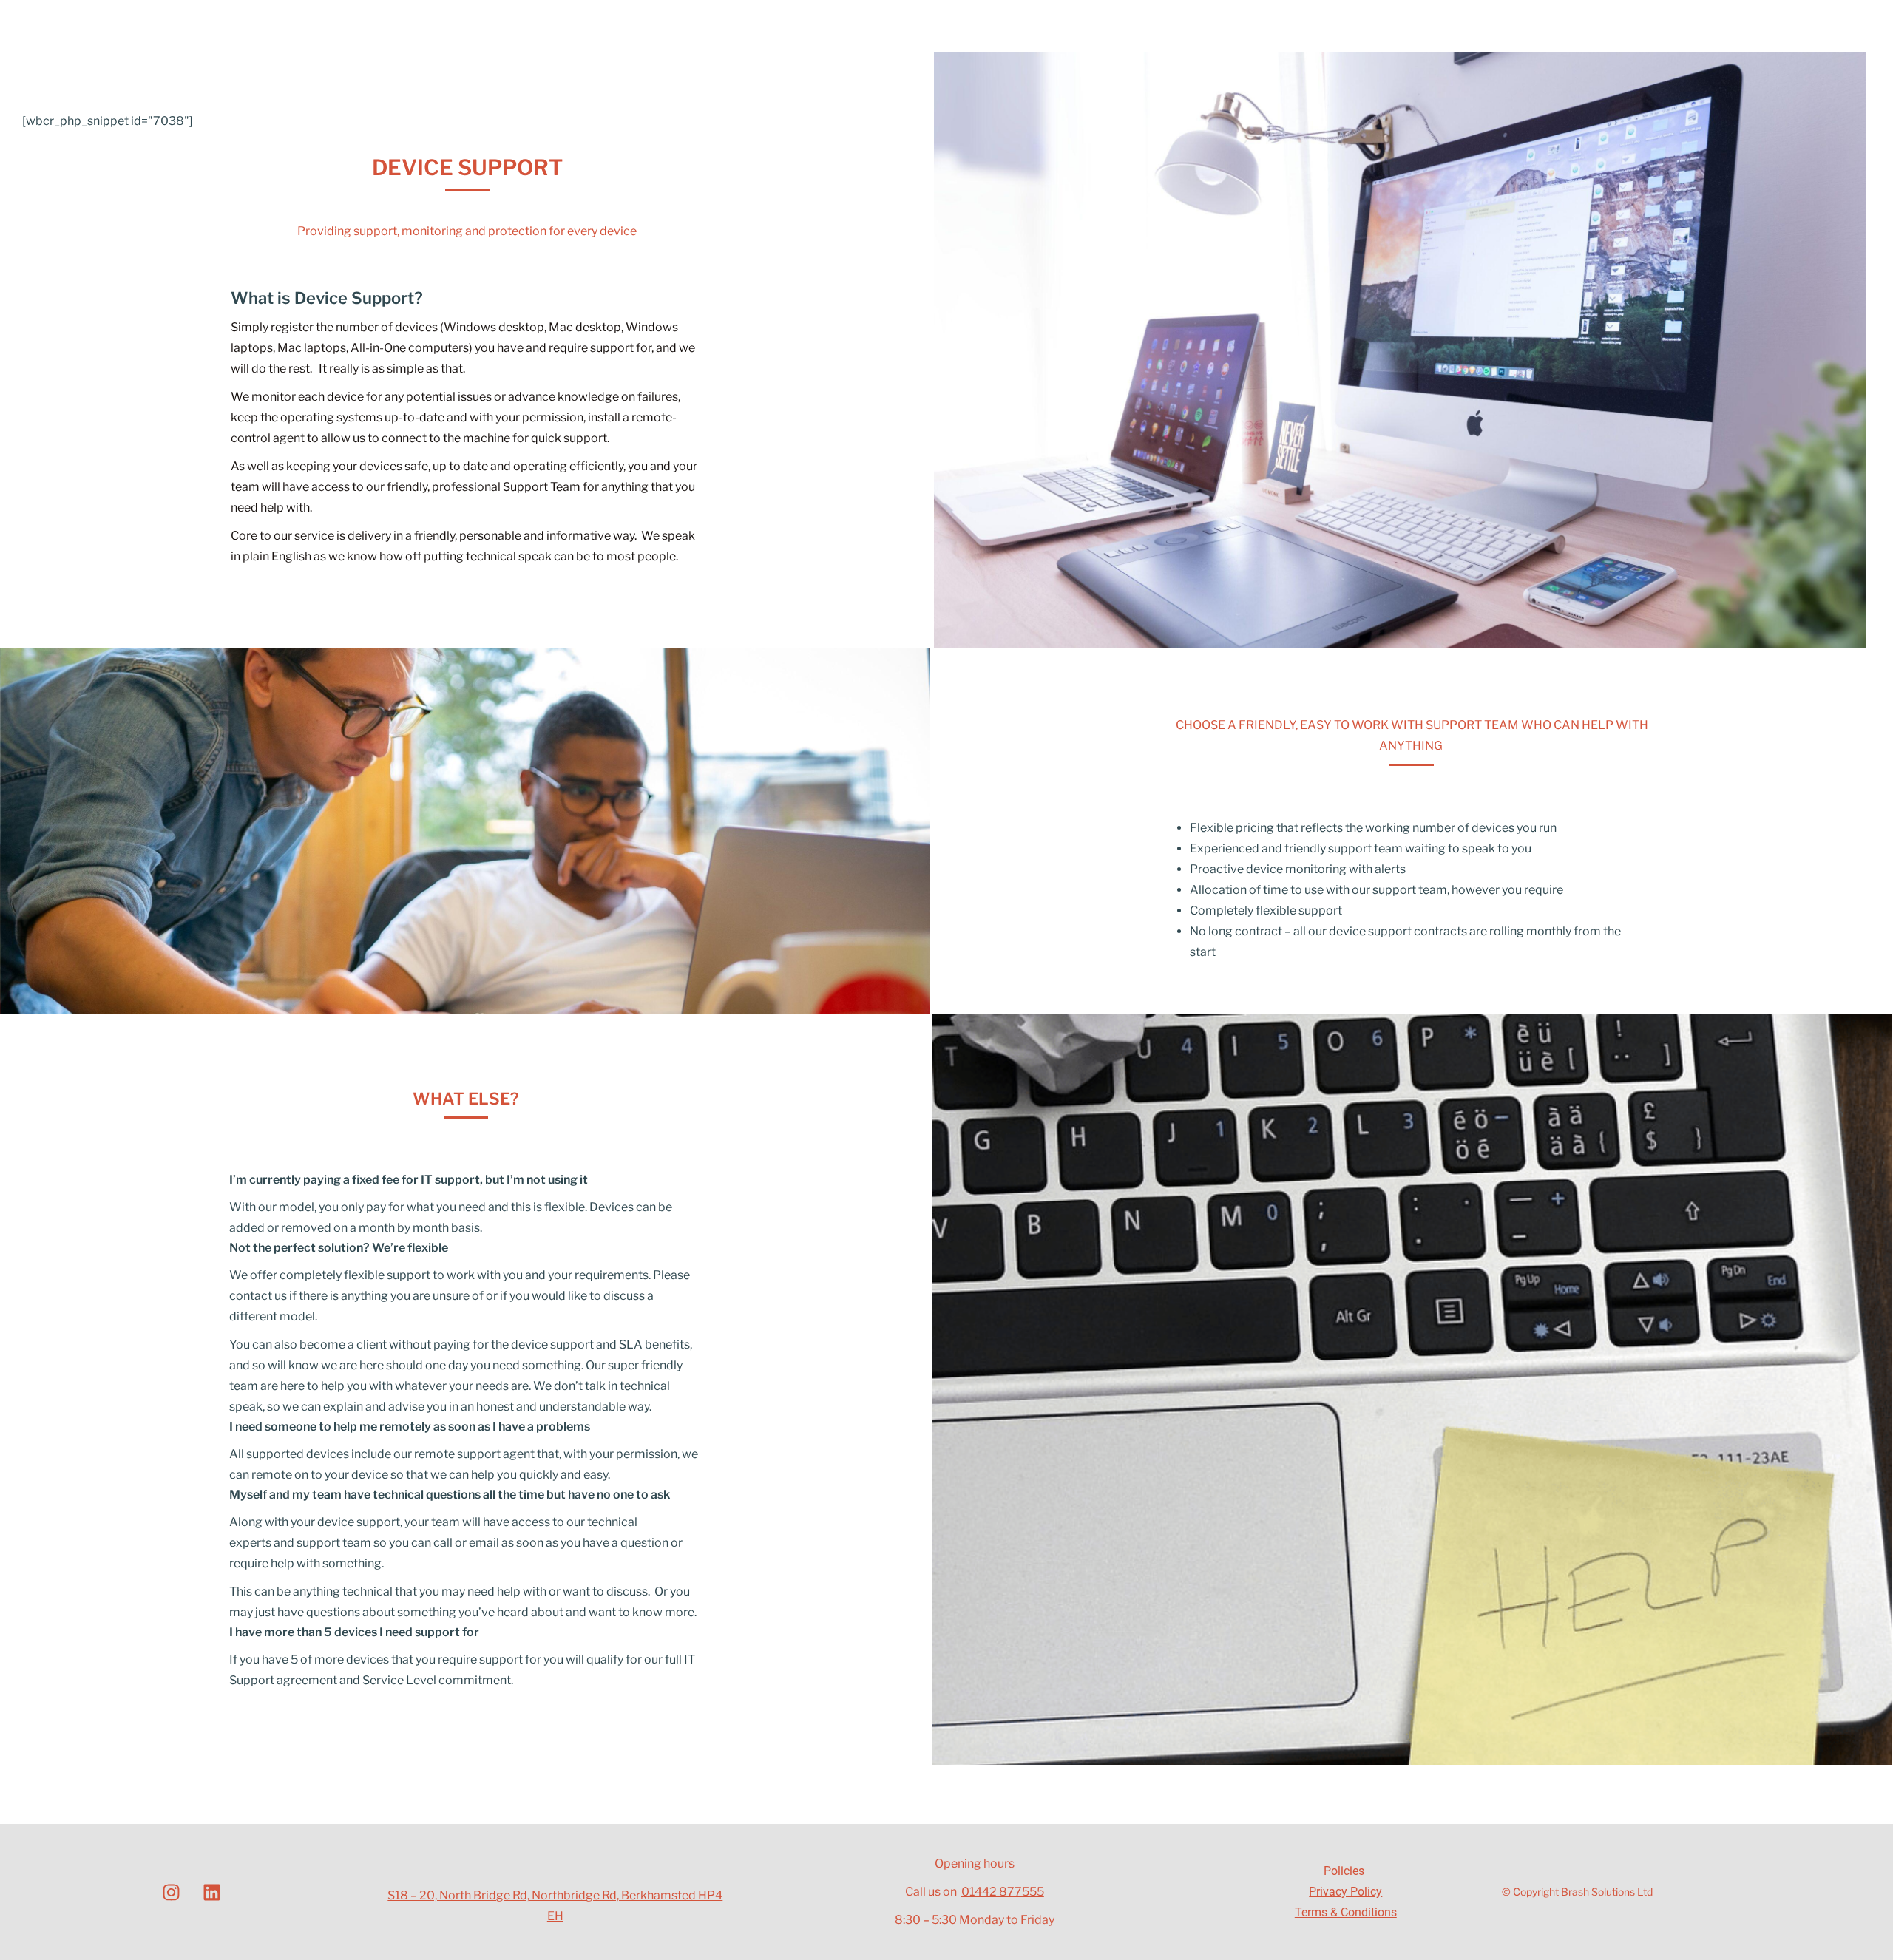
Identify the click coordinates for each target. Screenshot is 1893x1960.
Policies (1345, 1871)
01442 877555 (1003, 1892)
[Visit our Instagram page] (172, 1892)
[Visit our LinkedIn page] (212, 1892)
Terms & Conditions (1346, 1912)
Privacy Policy (1345, 1892)
